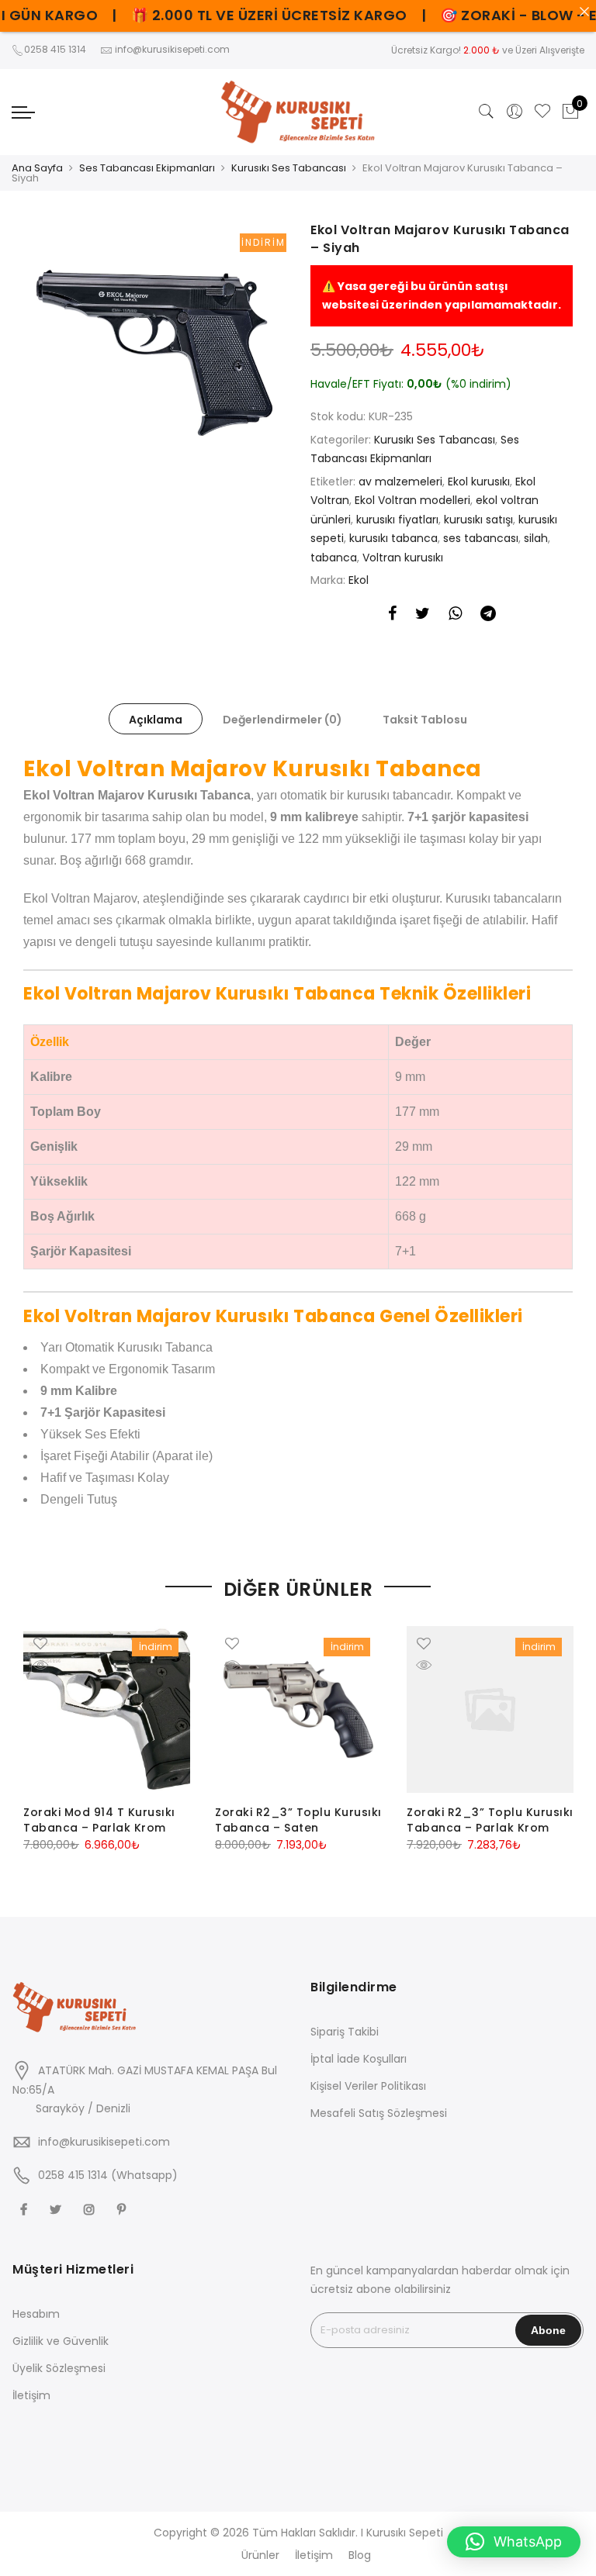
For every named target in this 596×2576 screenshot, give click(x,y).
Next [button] (559, 1737)
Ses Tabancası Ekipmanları (147, 168)
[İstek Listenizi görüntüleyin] (542, 112)
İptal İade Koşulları (359, 2059)
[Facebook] (26, 2209)
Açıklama (156, 720)
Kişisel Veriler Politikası (368, 2086)
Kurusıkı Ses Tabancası (289, 168)
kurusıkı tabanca (393, 538)
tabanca (334, 558)
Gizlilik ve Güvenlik (61, 2341)
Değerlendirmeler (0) (282, 720)
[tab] (156, 719)
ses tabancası (481, 538)
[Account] (515, 112)
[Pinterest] (123, 2209)
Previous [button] (37, 1737)
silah (536, 538)
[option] (154, 353)
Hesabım (36, 2314)
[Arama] (487, 112)
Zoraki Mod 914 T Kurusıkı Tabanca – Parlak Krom (99, 1820)
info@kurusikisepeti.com (104, 2142)
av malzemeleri (400, 482)
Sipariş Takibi (345, 2032)
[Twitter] (57, 2209)
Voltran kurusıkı (403, 558)
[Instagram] (91, 2209)
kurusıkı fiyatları (397, 520)
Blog (360, 2555)
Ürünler (260, 2555)
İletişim (31, 2395)
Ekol (359, 580)
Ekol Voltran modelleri (412, 500)
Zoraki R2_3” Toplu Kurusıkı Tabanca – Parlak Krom (490, 1820)
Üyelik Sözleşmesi (59, 2368)
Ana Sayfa (37, 168)
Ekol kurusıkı (479, 482)
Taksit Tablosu (425, 720)
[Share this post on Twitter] (423, 616)
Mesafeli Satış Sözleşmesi (379, 2113)
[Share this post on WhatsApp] (455, 616)
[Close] (584, 12)
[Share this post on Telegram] (488, 616)
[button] (514, 2542)
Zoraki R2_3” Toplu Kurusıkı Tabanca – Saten (298, 1820)
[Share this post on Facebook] (392, 616)
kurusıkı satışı (478, 520)
